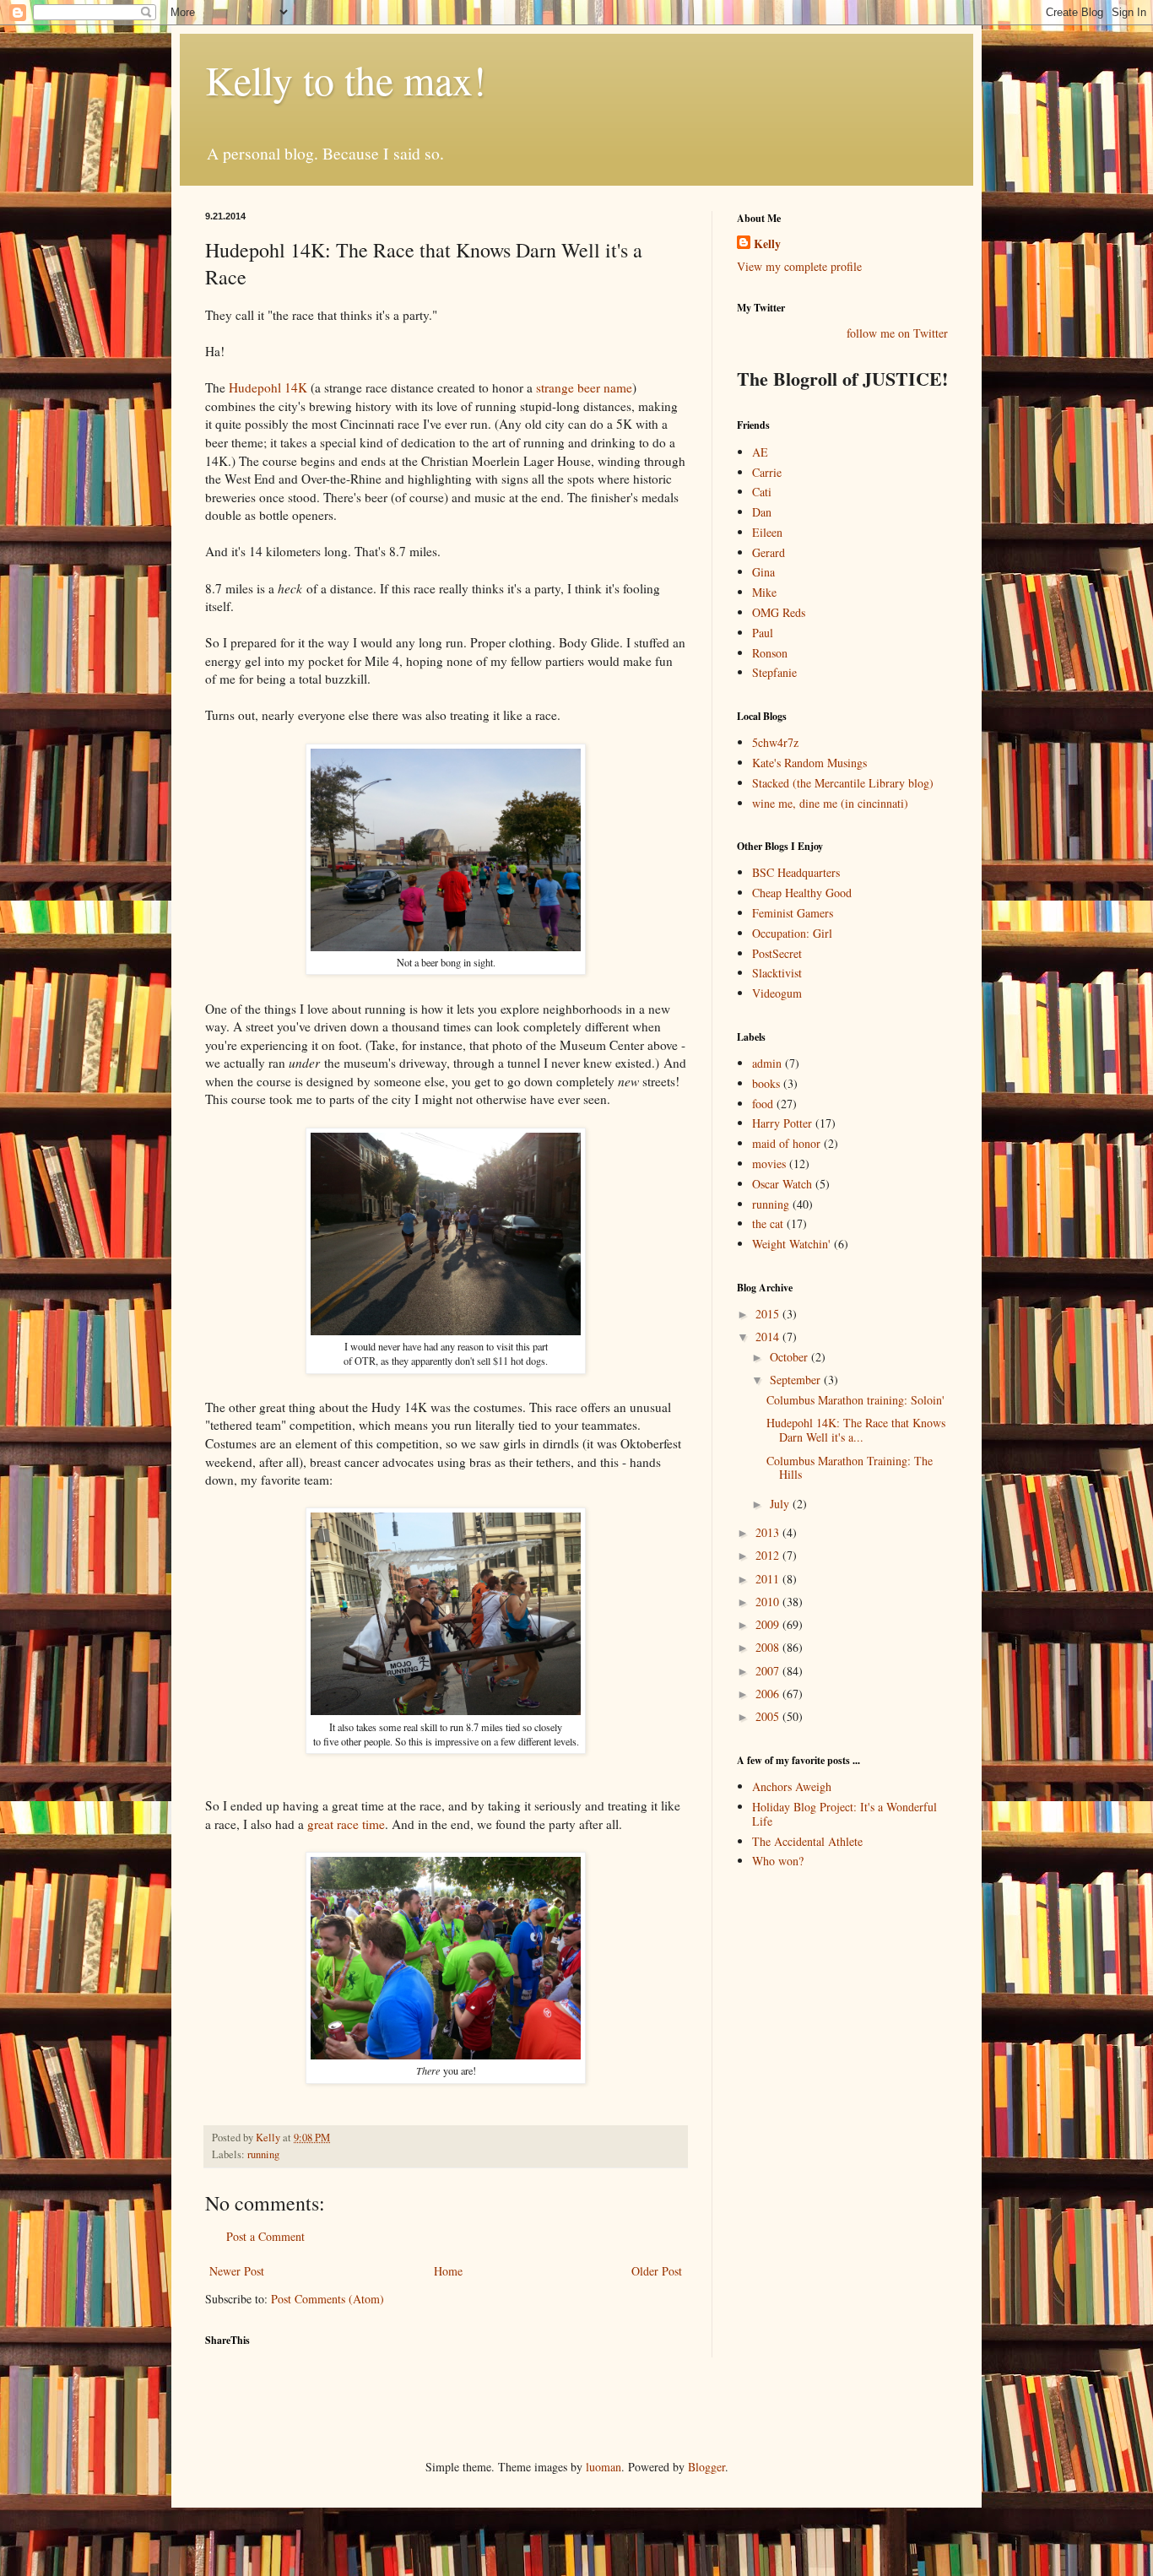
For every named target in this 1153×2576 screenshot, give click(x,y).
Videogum (777, 993)
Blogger (706, 2467)
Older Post (657, 2271)
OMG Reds (779, 612)
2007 (769, 1671)
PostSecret (777, 953)
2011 (769, 1579)
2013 (769, 1532)
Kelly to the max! (346, 79)
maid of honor (786, 1143)
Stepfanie (774, 672)
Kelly (767, 244)
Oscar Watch (782, 1184)
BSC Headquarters (796, 872)
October (790, 1357)
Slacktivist (777, 973)
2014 (769, 1337)
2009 (769, 1624)
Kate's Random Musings (809, 763)
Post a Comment (265, 2236)
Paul (763, 633)
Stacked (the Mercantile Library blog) (843, 783)
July (781, 1504)
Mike (764, 592)
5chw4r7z (775, 742)
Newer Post (237, 2271)
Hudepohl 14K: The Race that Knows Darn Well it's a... (856, 1430)
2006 (769, 1694)
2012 (769, 1555)
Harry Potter (782, 1123)
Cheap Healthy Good (802, 893)
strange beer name (584, 387)
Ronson (770, 653)
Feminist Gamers (793, 913)
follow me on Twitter (897, 333)
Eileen (767, 532)
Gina (763, 572)
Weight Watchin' (791, 1244)
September (797, 1380)
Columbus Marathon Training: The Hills (850, 1468)
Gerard (769, 552)
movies (769, 1164)
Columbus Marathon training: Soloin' (855, 1400)
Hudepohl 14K (268, 387)
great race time (346, 1824)
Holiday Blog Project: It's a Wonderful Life (844, 1814)
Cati (762, 492)
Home (448, 2271)
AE (760, 452)
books (766, 1083)
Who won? (778, 1861)
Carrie (767, 472)
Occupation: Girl (792, 933)
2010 (769, 1602)
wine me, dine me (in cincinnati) (830, 803)
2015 (769, 1314)
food (763, 1104)
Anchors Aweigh (792, 1786)
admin (767, 1063)
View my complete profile (799, 266)
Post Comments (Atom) (327, 2299)
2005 (769, 1716)
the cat (768, 1223)
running (263, 2154)
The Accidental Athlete (807, 1841)
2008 (769, 1647)
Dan (762, 512)
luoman (604, 2467)
